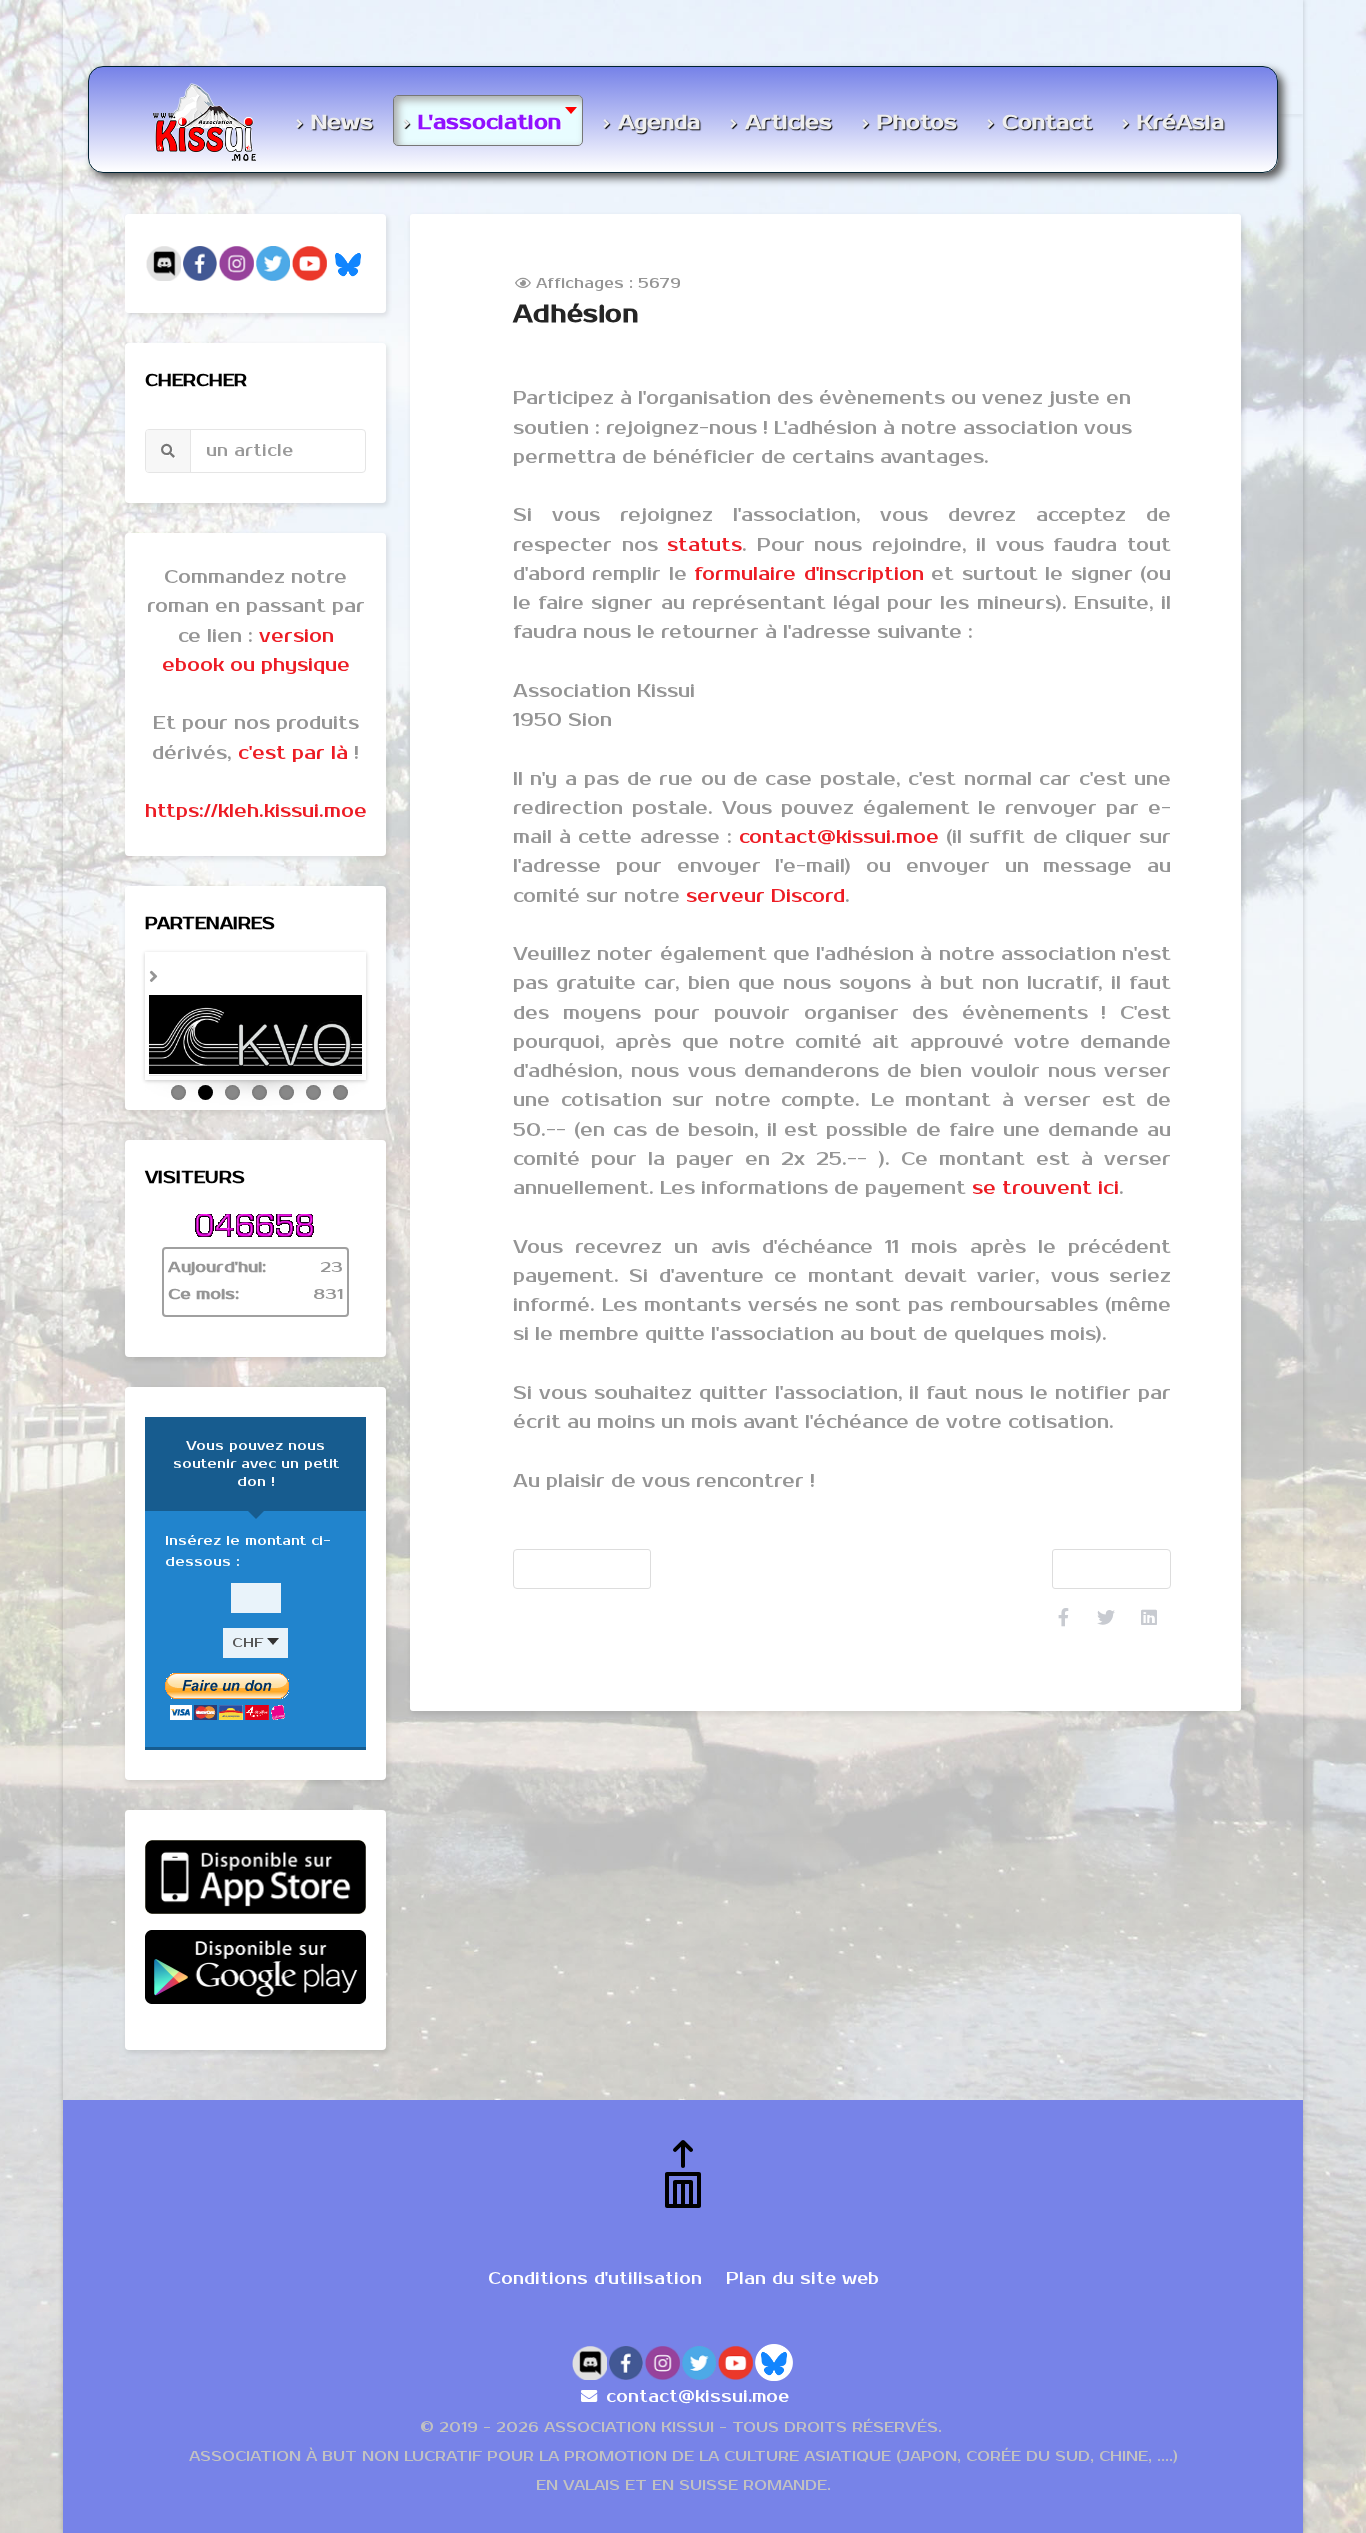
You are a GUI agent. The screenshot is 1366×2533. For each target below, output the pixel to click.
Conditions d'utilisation (595, 2333)
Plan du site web (802, 2333)
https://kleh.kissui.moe (256, 811)
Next (387, 1038)
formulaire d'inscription (808, 574)
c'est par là (293, 753)
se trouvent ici (1045, 1188)
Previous (124, 1038)
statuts (704, 545)
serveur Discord (765, 896)
